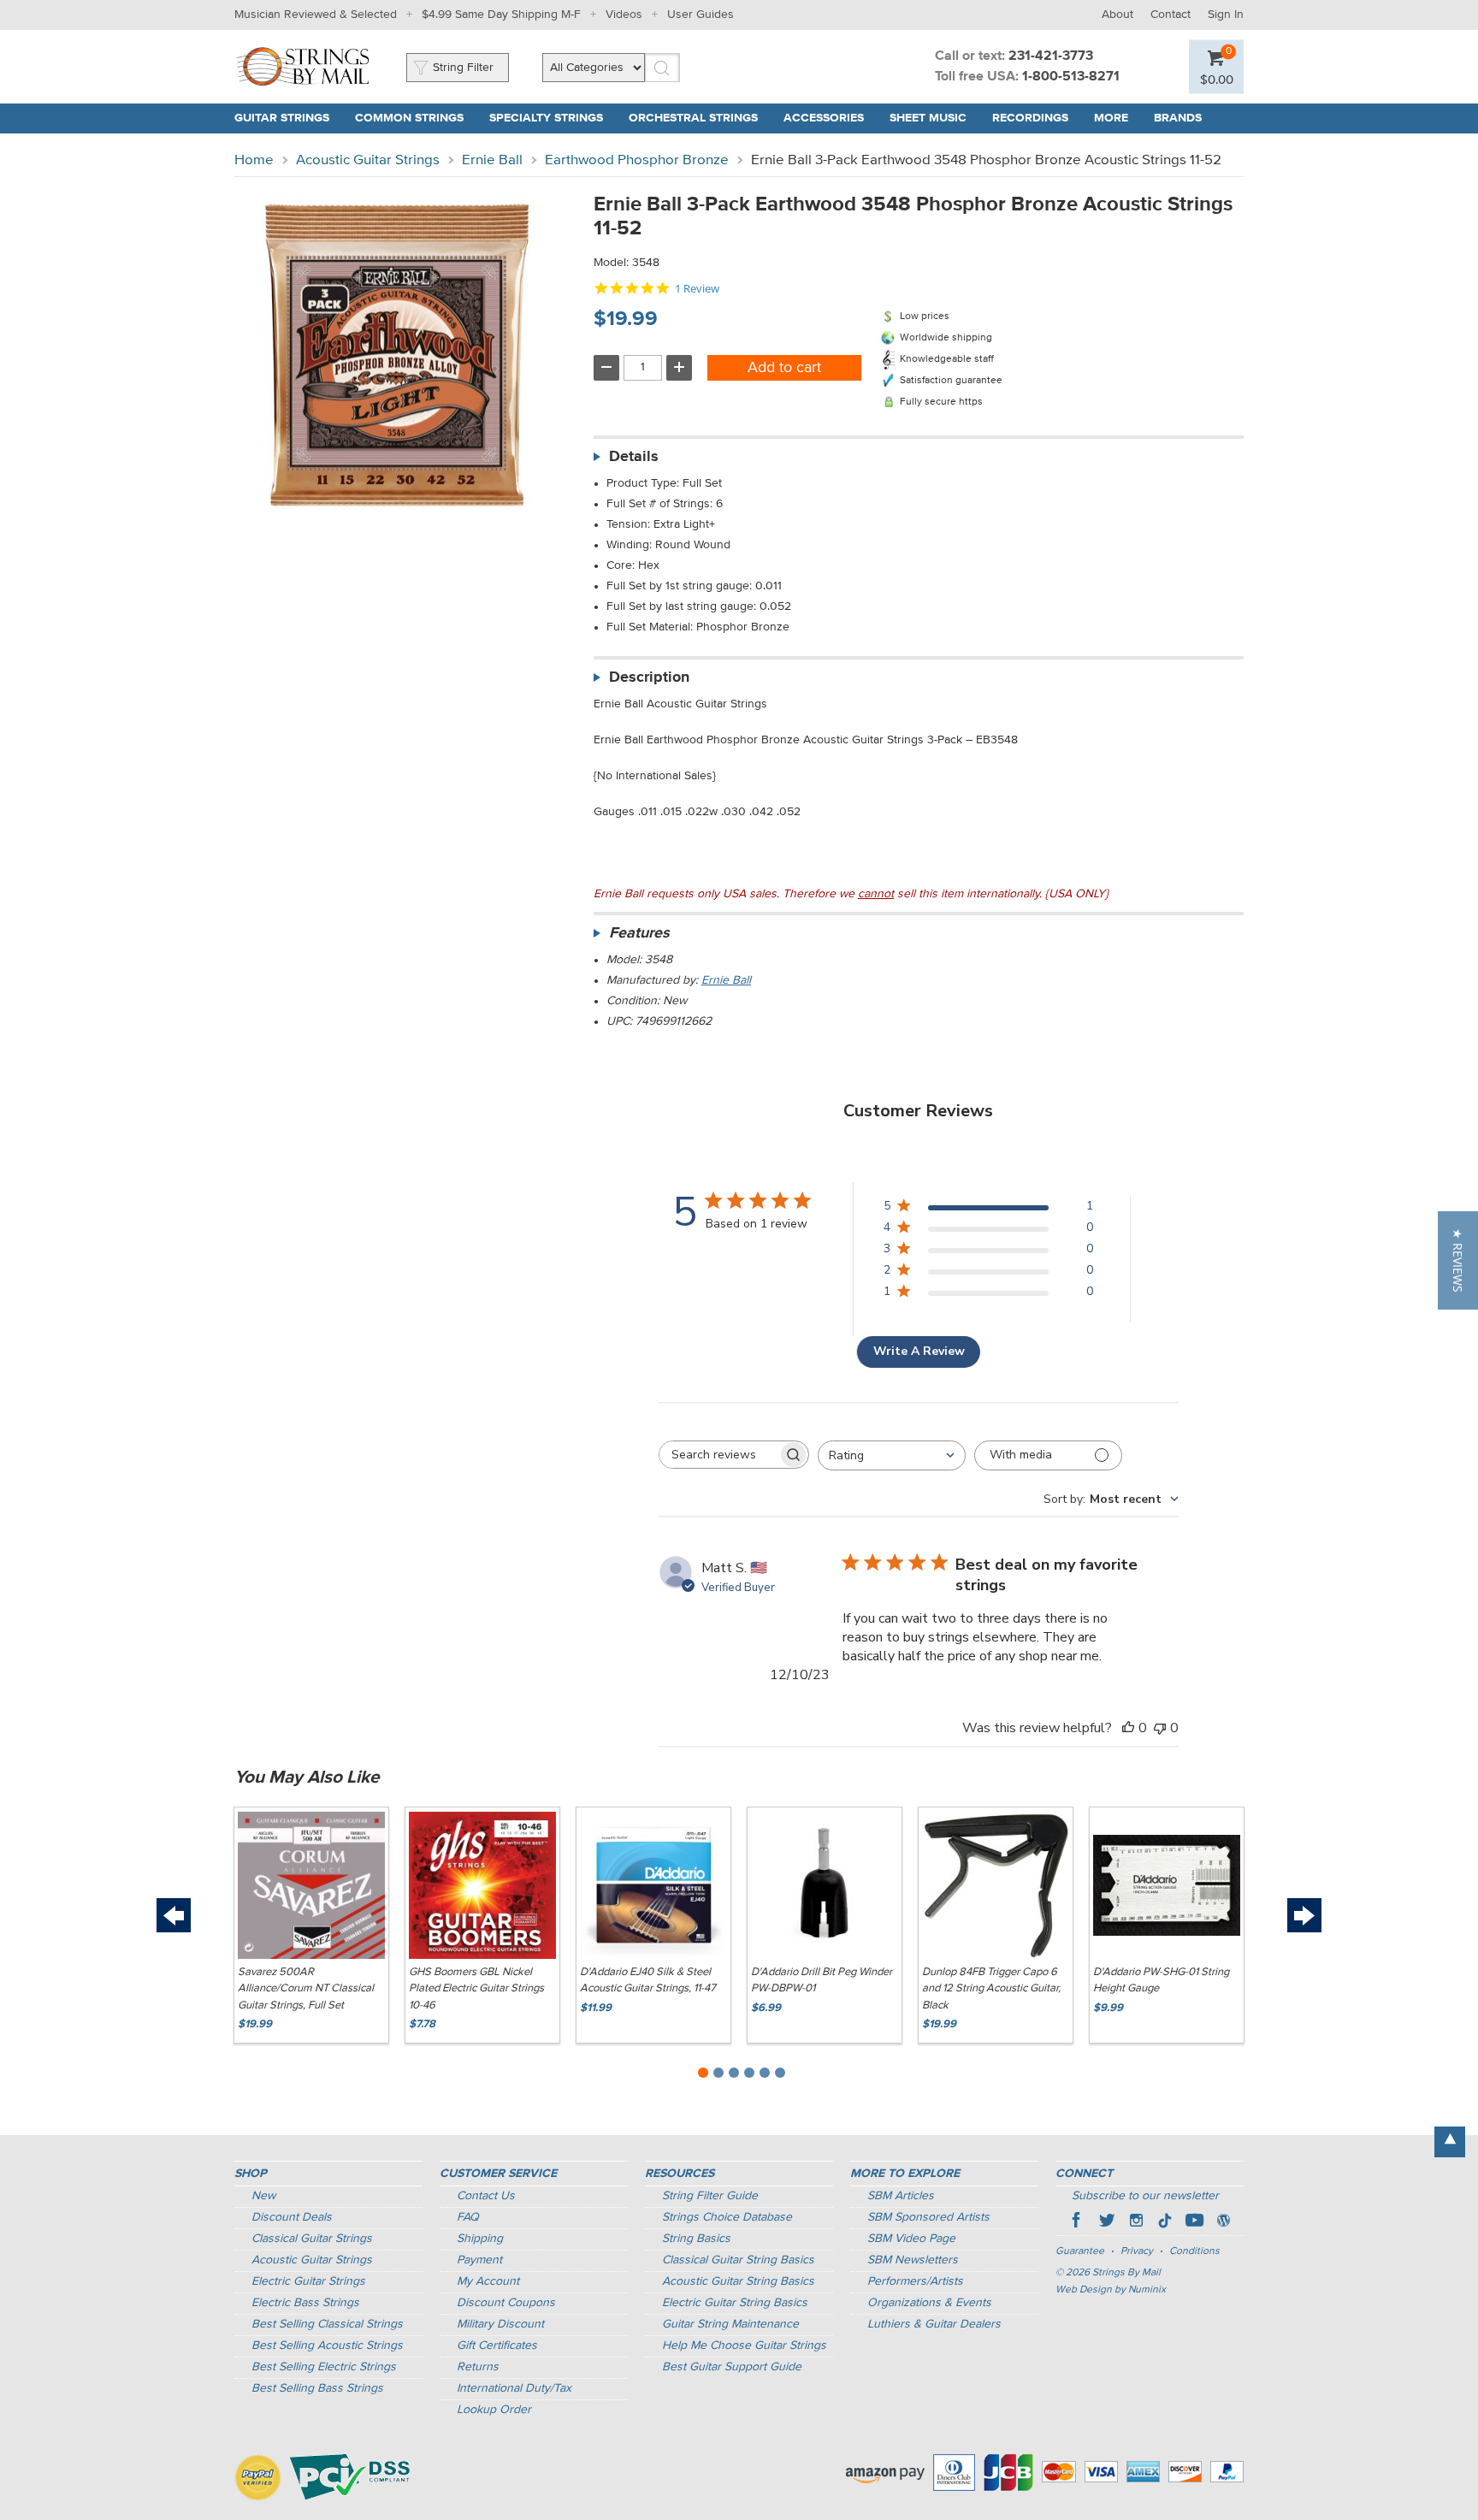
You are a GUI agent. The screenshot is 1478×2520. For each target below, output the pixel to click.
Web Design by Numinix (1111, 2290)
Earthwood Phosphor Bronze (637, 160)
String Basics (696, 2239)
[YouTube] (1194, 2222)
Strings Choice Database (727, 2217)
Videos (624, 15)
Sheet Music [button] (928, 118)
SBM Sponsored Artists (928, 2217)
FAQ (468, 2217)
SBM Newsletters (913, 2260)
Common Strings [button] (409, 118)
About (1117, 15)
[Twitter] (1107, 2222)
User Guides (701, 15)
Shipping (480, 2239)
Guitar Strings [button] (282, 118)
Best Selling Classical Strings (327, 2324)
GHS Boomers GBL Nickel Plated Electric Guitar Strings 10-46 (476, 1989)
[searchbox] (718, 1455)
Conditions (1194, 2251)
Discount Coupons (506, 2303)
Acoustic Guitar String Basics (738, 2281)
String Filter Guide (710, 2196)
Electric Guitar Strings (308, 2281)
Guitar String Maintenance (730, 2324)
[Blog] (1223, 2222)
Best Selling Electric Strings (324, 2367)
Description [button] (649, 677)
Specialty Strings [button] (546, 118)
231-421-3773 (1051, 56)
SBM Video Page (911, 2239)
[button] (1217, 79)
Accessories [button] (824, 118)
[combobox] (892, 1455)
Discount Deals (292, 2217)
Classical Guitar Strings (312, 2239)
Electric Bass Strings (305, 2303)
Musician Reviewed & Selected (316, 15)
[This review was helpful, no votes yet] (1128, 1728)
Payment (479, 2260)
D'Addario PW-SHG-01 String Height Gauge (1161, 1981)
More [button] (1111, 118)
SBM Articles (901, 2196)
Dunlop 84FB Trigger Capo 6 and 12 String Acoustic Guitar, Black (991, 1989)
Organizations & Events (929, 2303)
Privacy (1137, 2251)
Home (254, 160)
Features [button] (639, 933)
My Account (488, 2281)
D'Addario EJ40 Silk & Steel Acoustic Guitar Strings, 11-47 (648, 1981)
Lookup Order (494, 2410)
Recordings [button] (1030, 118)
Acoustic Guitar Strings (368, 160)
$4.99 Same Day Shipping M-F (501, 15)
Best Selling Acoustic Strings (327, 2345)
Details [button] (634, 457)
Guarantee (1080, 2251)
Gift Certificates (497, 2345)
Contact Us (486, 2196)
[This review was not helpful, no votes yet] (1160, 1728)
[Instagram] (1136, 2222)
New (263, 2196)
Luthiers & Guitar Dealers (934, 2324)
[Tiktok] (1165, 2222)
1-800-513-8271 (1071, 77)
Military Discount (500, 2324)
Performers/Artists (915, 2281)
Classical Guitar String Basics (738, 2260)
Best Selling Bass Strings (317, 2388)
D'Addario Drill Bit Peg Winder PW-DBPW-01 (822, 1981)
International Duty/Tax (514, 2388)
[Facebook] (1078, 2222)
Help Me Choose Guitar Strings (744, 2345)
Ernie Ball (492, 160)
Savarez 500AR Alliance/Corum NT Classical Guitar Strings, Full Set (306, 1989)
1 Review (697, 289)
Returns (478, 2367)
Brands (1178, 118)
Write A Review (919, 1351)
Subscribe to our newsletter (1145, 2196)
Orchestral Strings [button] (693, 118)
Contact (1171, 15)
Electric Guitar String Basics (735, 2303)
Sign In (1226, 15)
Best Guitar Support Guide (732, 2367)
